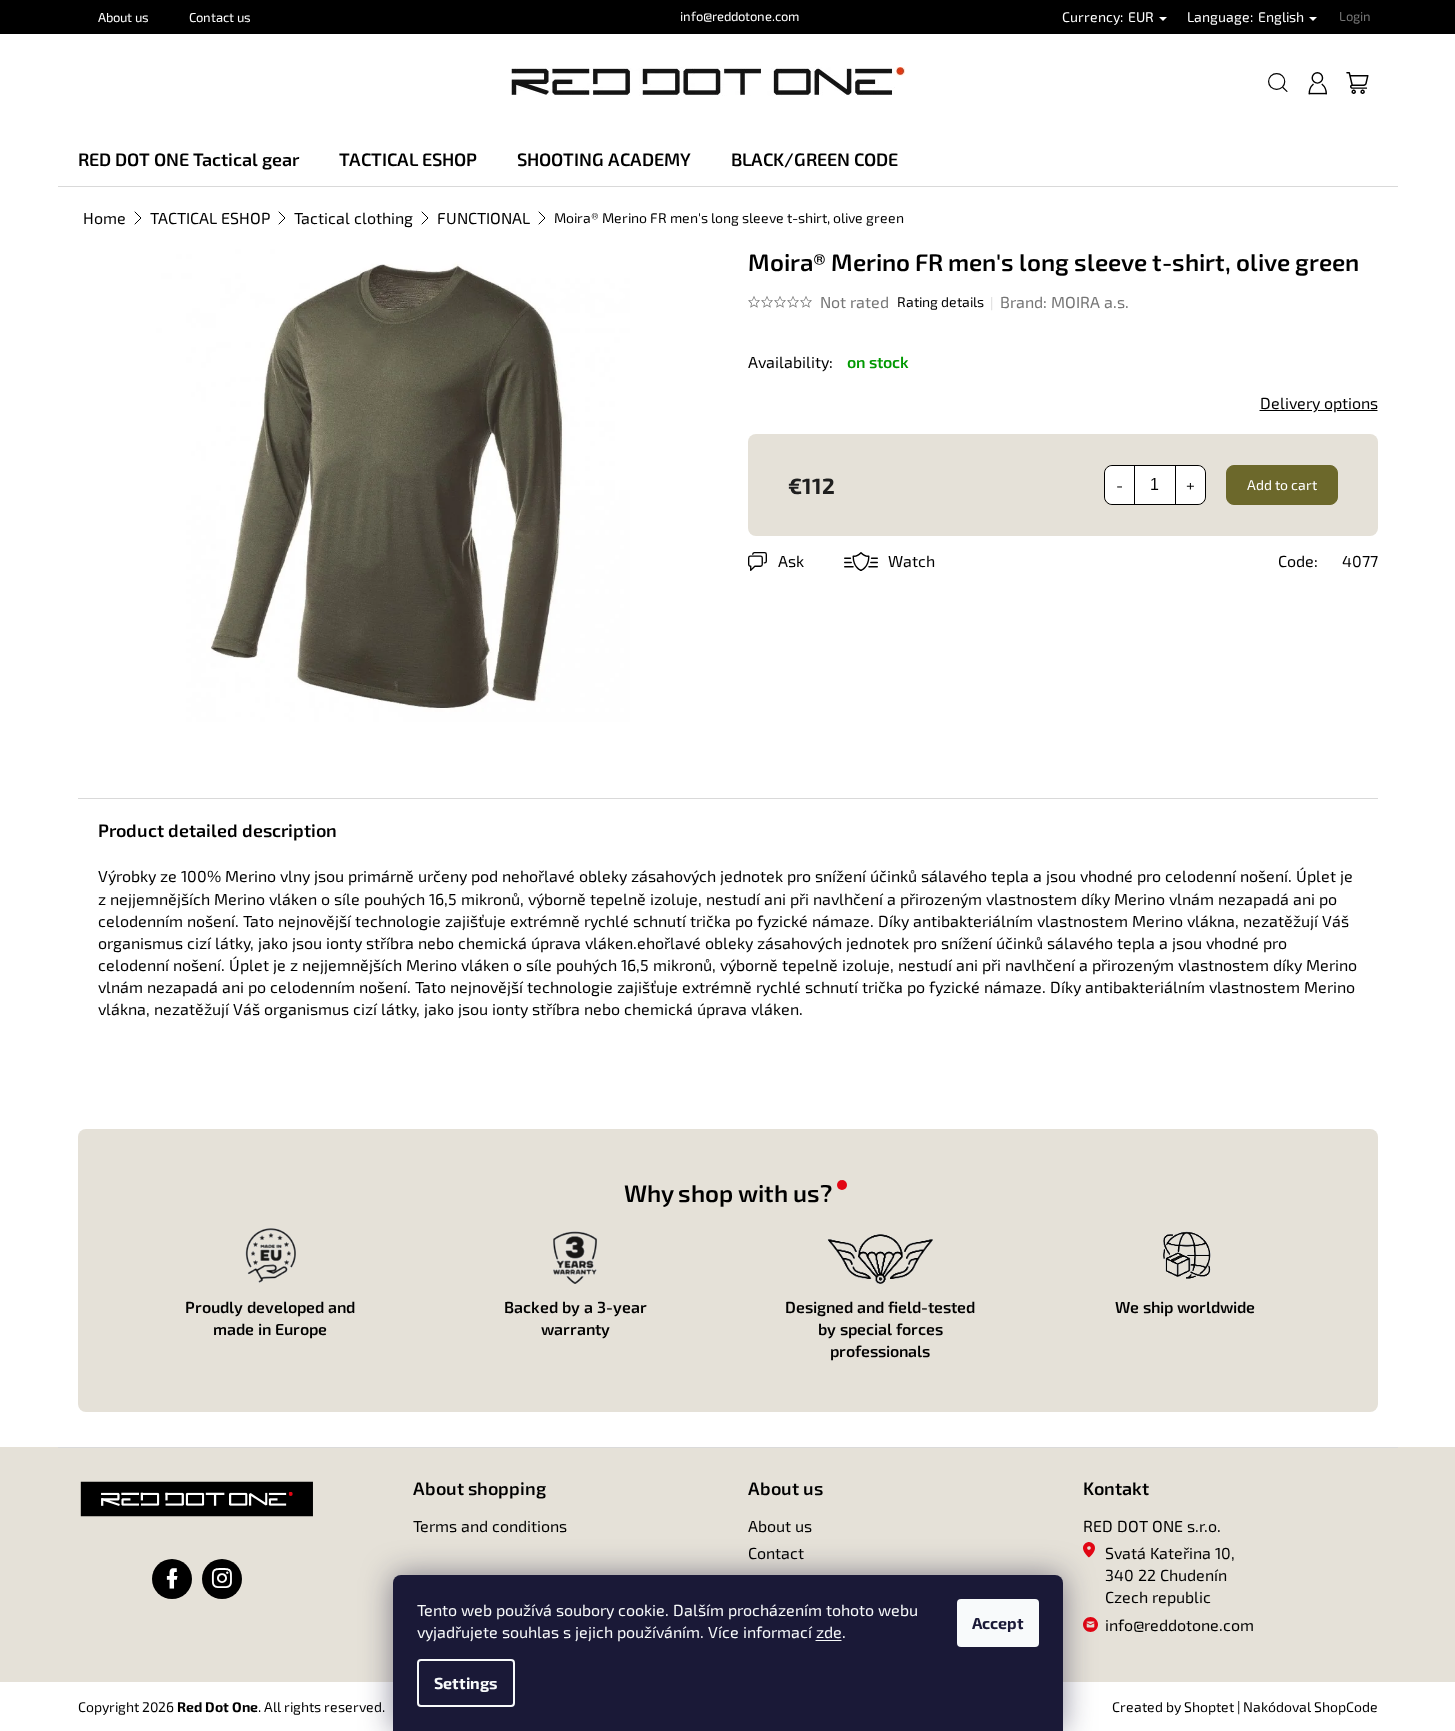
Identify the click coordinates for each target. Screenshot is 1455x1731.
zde (829, 1631)
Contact (776, 1552)
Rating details (940, 301)
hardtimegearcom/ (222, 1579)
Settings (466, 1682)
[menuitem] (188, 159)
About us (123, 17)
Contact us (220, 17)
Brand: (1064, 301)
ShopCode (1346, 1706)
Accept (998, 1622)
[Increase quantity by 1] (1190, 485)
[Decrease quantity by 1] (1120, 485)
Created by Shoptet (1173, 1706)
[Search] (1278, 83)
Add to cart (1282, 484)
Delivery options (1319, 402)
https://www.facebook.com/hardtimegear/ (172, 1579)
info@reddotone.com (1179, 1624)
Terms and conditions (490, 1525)
